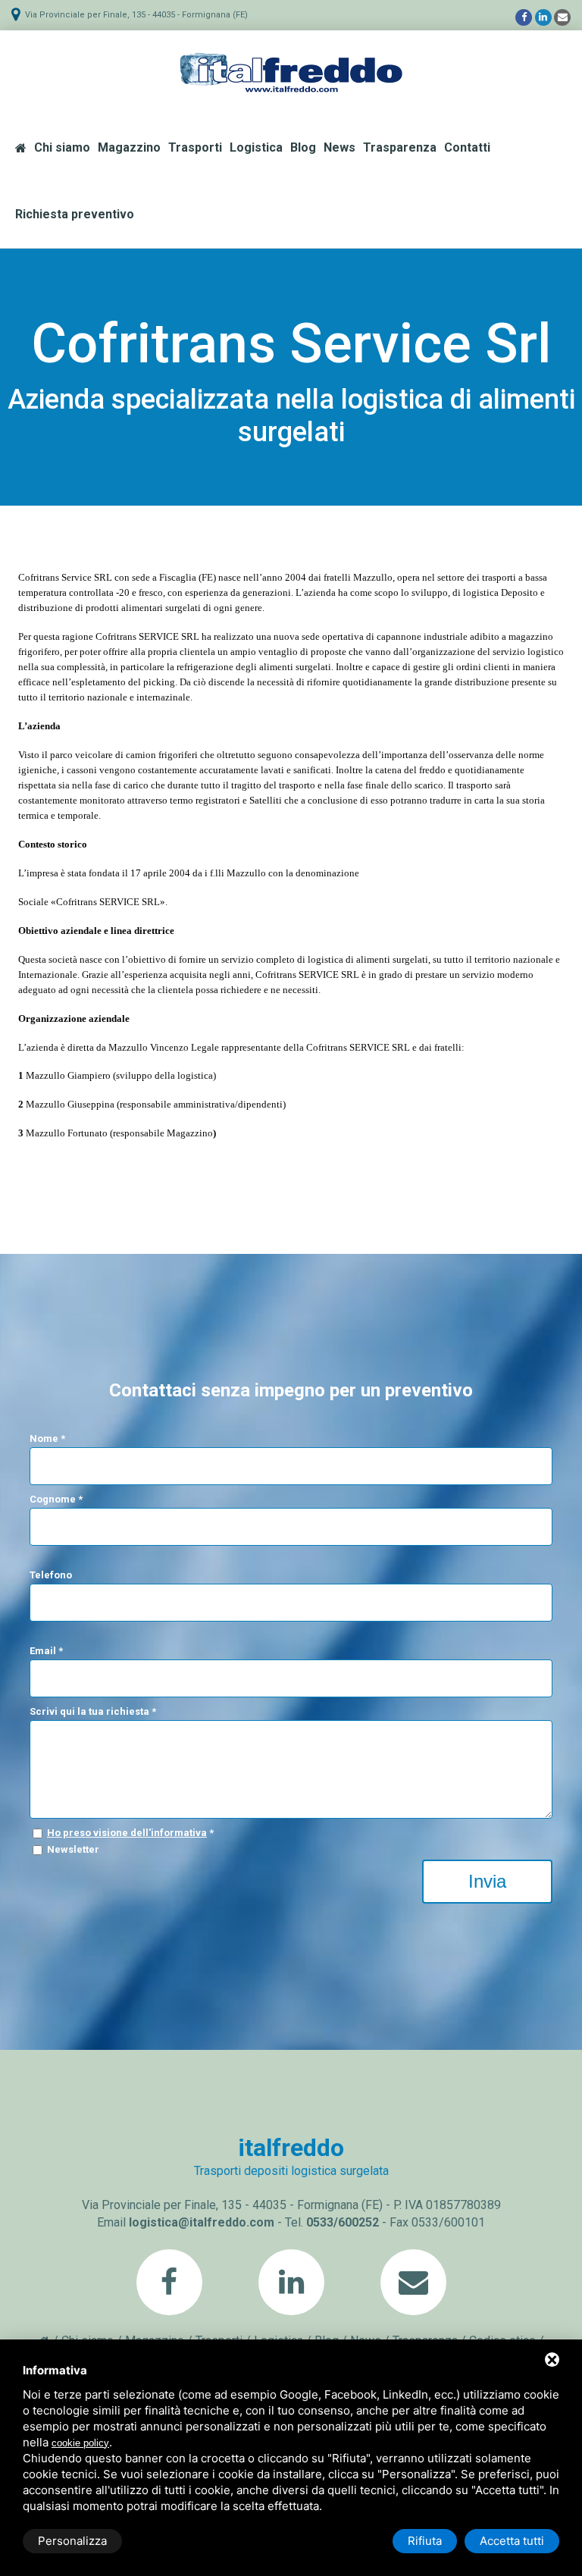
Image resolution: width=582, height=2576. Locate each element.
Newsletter (73, 1849)
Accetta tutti (512, 2541)
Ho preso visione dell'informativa (127, 1833)
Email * (46, 1651)
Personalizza (72, 2541)
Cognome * (56, 1499)
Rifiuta (425, 2541)
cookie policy (80, 2443)
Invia (487, 1881)
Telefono (51, 1575)
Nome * (47, 1438)
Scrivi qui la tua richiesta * (93, 1711)
